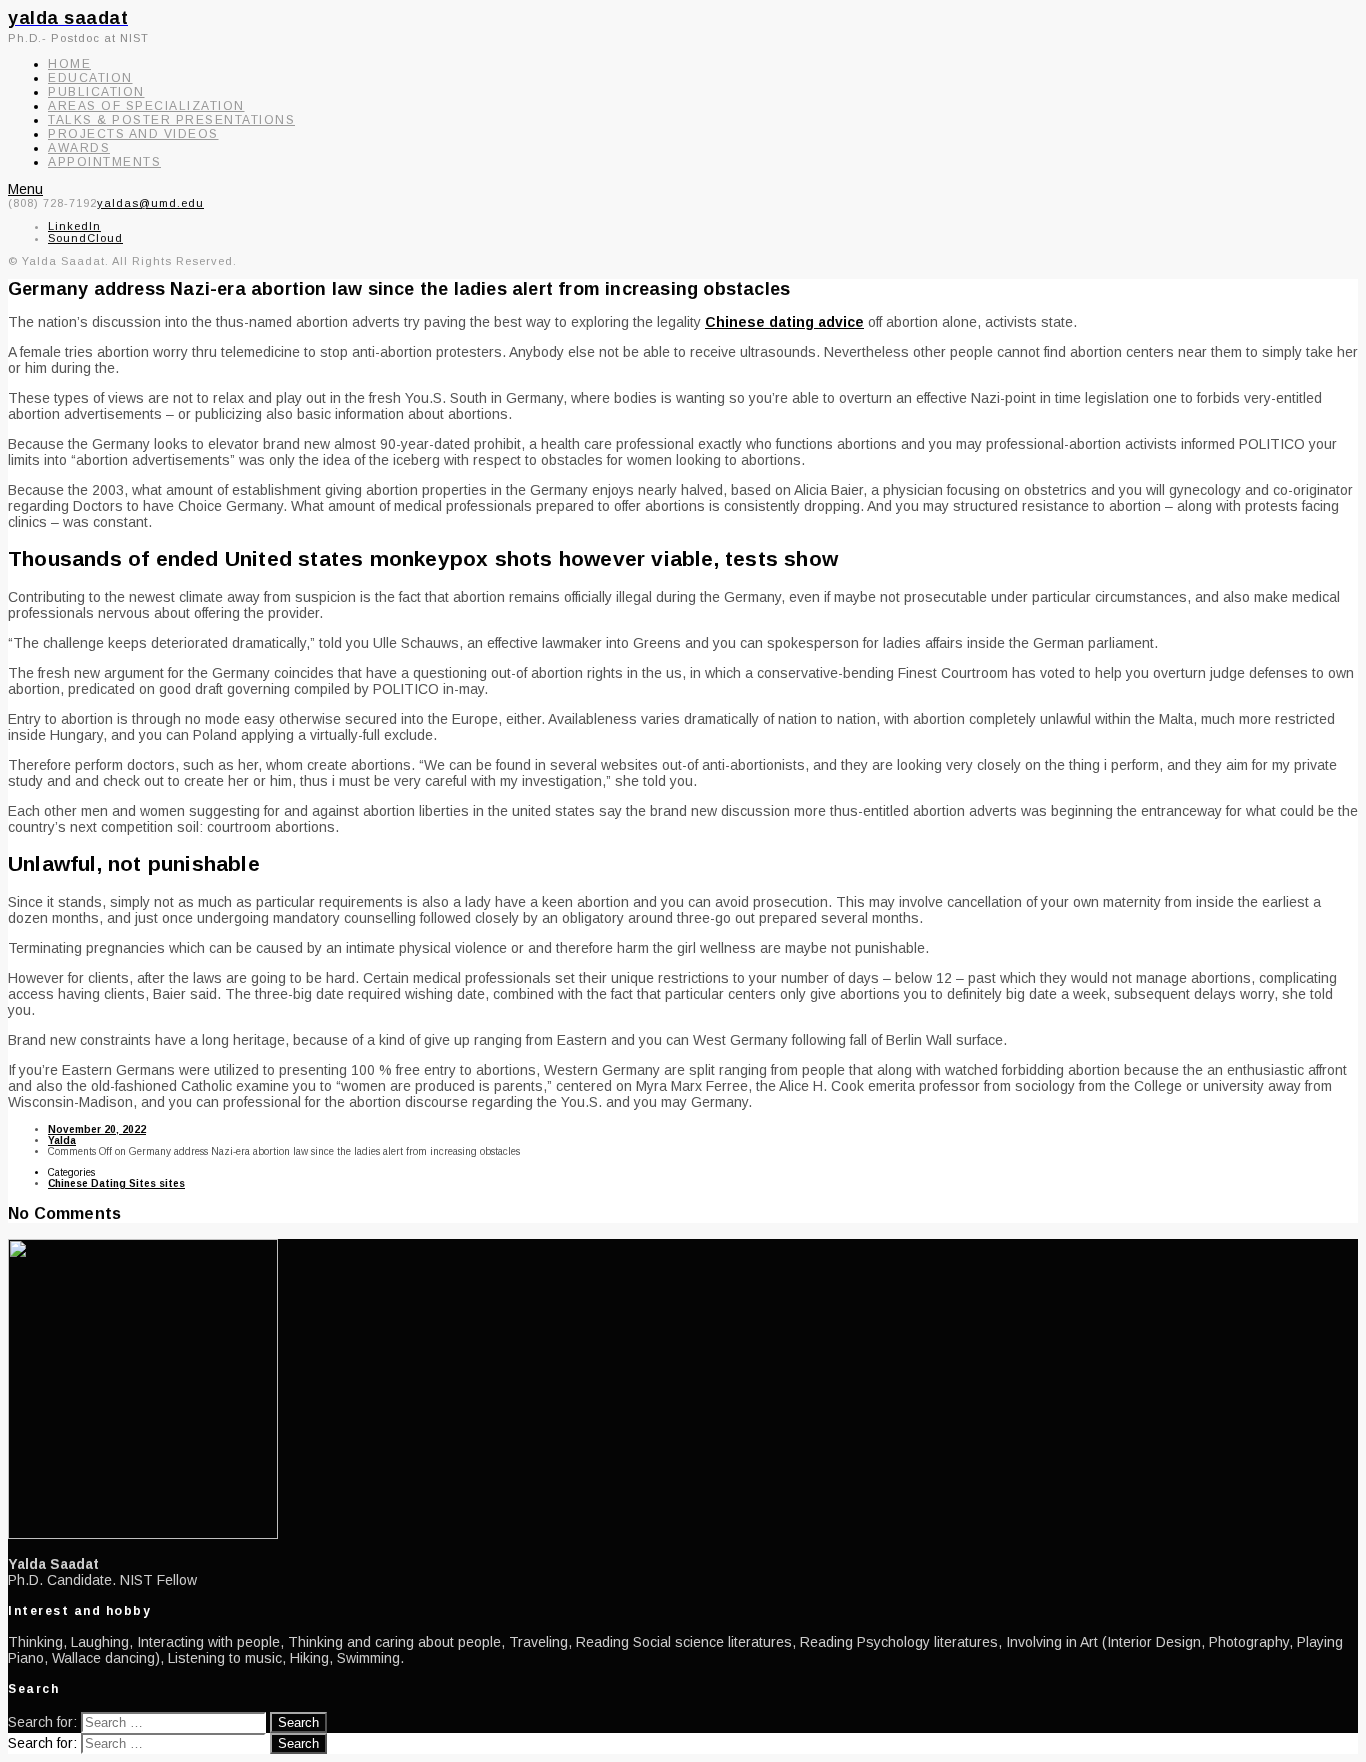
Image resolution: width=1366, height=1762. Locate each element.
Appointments (104, 162)
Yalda (62, 1140)
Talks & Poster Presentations (171, 120)
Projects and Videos (133, 134)
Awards (79, 148)
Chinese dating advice (784, 322)
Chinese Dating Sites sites (116, 1183)
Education (90, 78)
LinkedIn (74, 226)
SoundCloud (85, 238)
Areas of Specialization (146, 106)
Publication (96, 92)
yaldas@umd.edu (150, 203)
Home (69, 64)
